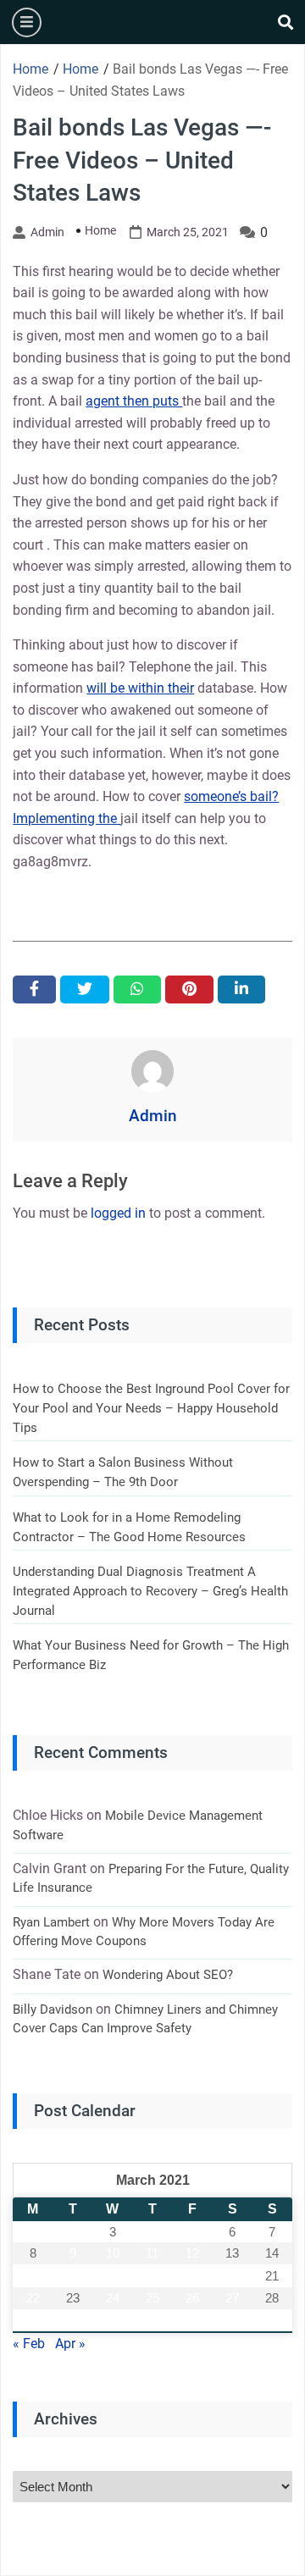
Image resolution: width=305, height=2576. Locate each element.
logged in (118, 1213)
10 (113, 2253)
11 (152, 2253)
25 (152, 2298)
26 (192, 2298)
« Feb (29, 2344)
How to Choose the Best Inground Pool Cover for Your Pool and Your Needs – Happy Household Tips (151, 1408)
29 (33, 2321)
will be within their (140, 688)
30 (73, 2321)
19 (192, 2276)
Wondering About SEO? (168, 1975)
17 (113, 2276)
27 (232, 2298)
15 (33, 2276)
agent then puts (134, 401)
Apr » (70, 2344)
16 (73, 2276)
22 (33, 2298)
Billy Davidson (53, 2009)
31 (113, 2321)
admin (47, 232)
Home (100, 230)
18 (152, 2276)
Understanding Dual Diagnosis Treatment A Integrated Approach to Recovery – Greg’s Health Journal (150, 1591)
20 (232, 2276)
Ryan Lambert (51, 1922)
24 (113, 2298)
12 (192, 2253)
